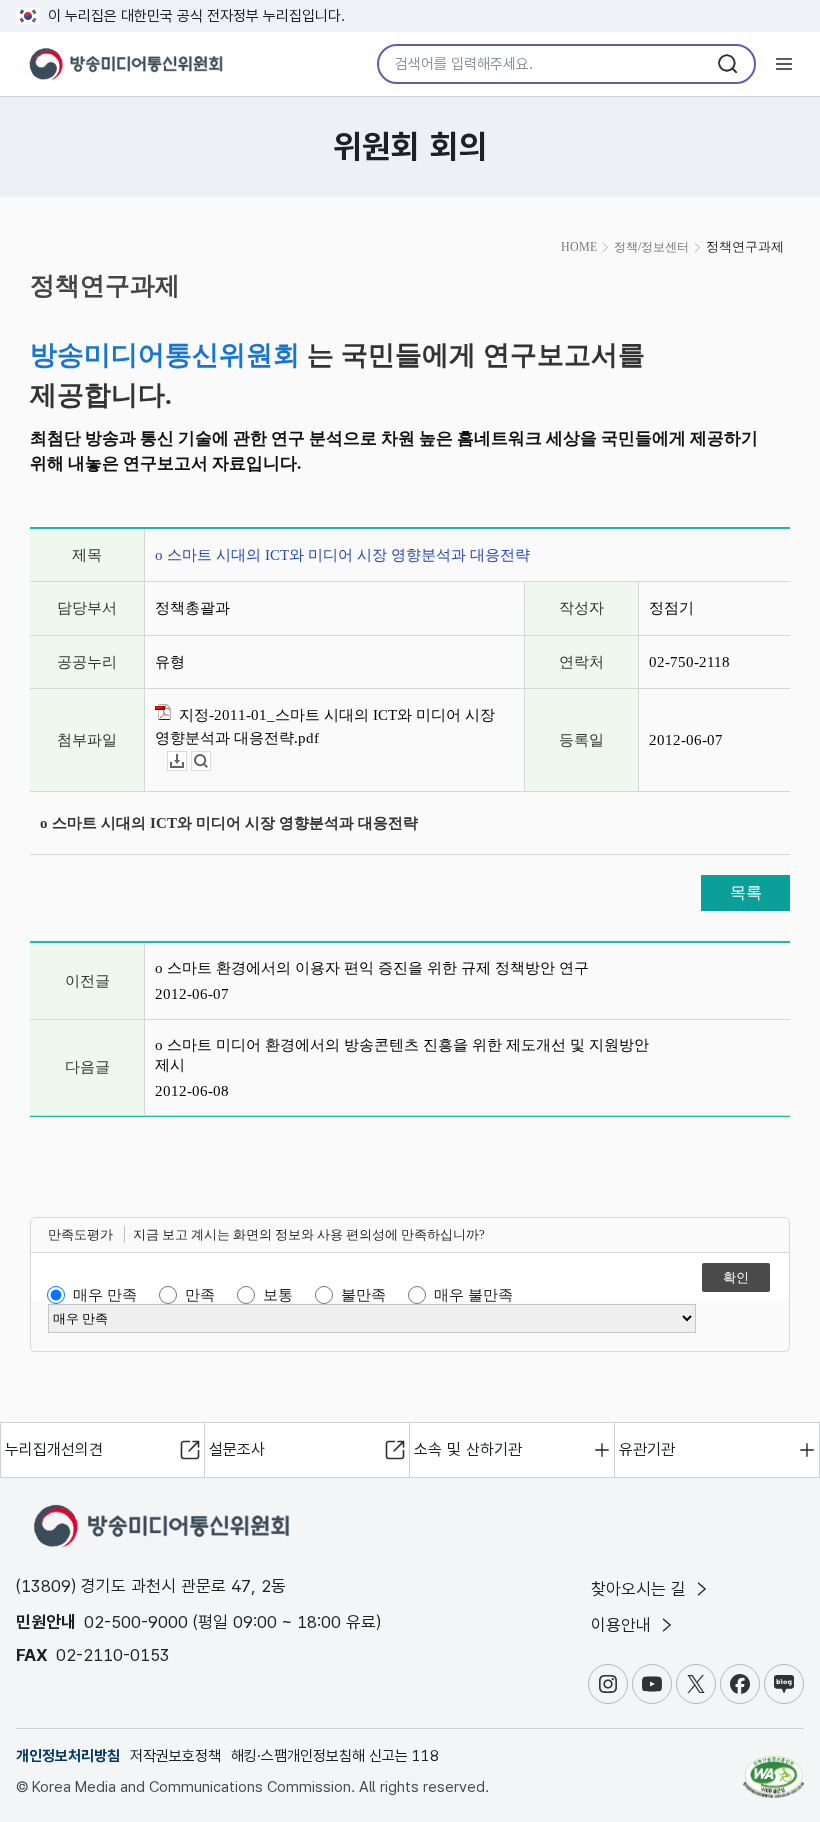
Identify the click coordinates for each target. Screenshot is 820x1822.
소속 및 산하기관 (468, 1449)
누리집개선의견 (54, 1449)
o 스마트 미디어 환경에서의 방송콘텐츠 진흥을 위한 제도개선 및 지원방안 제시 (402, 1055)
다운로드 (186, 761)
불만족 (363, 1295)
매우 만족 (105, 1295)
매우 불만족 (473, 1295)
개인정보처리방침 (68, 1756)
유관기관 (647, 1449)
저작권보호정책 (175, 1756)
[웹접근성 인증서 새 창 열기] (773, 1768)
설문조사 (237, 1449)
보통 (278, 1295)
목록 (746, 892)
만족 (200, 1295)
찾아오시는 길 (641, 1589)
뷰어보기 (210, 761)
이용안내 (623, 1625)
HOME (579, 247)
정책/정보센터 (651, 247)
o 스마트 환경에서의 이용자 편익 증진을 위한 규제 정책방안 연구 (372, 968)
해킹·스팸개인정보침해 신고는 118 (335, 1756)
